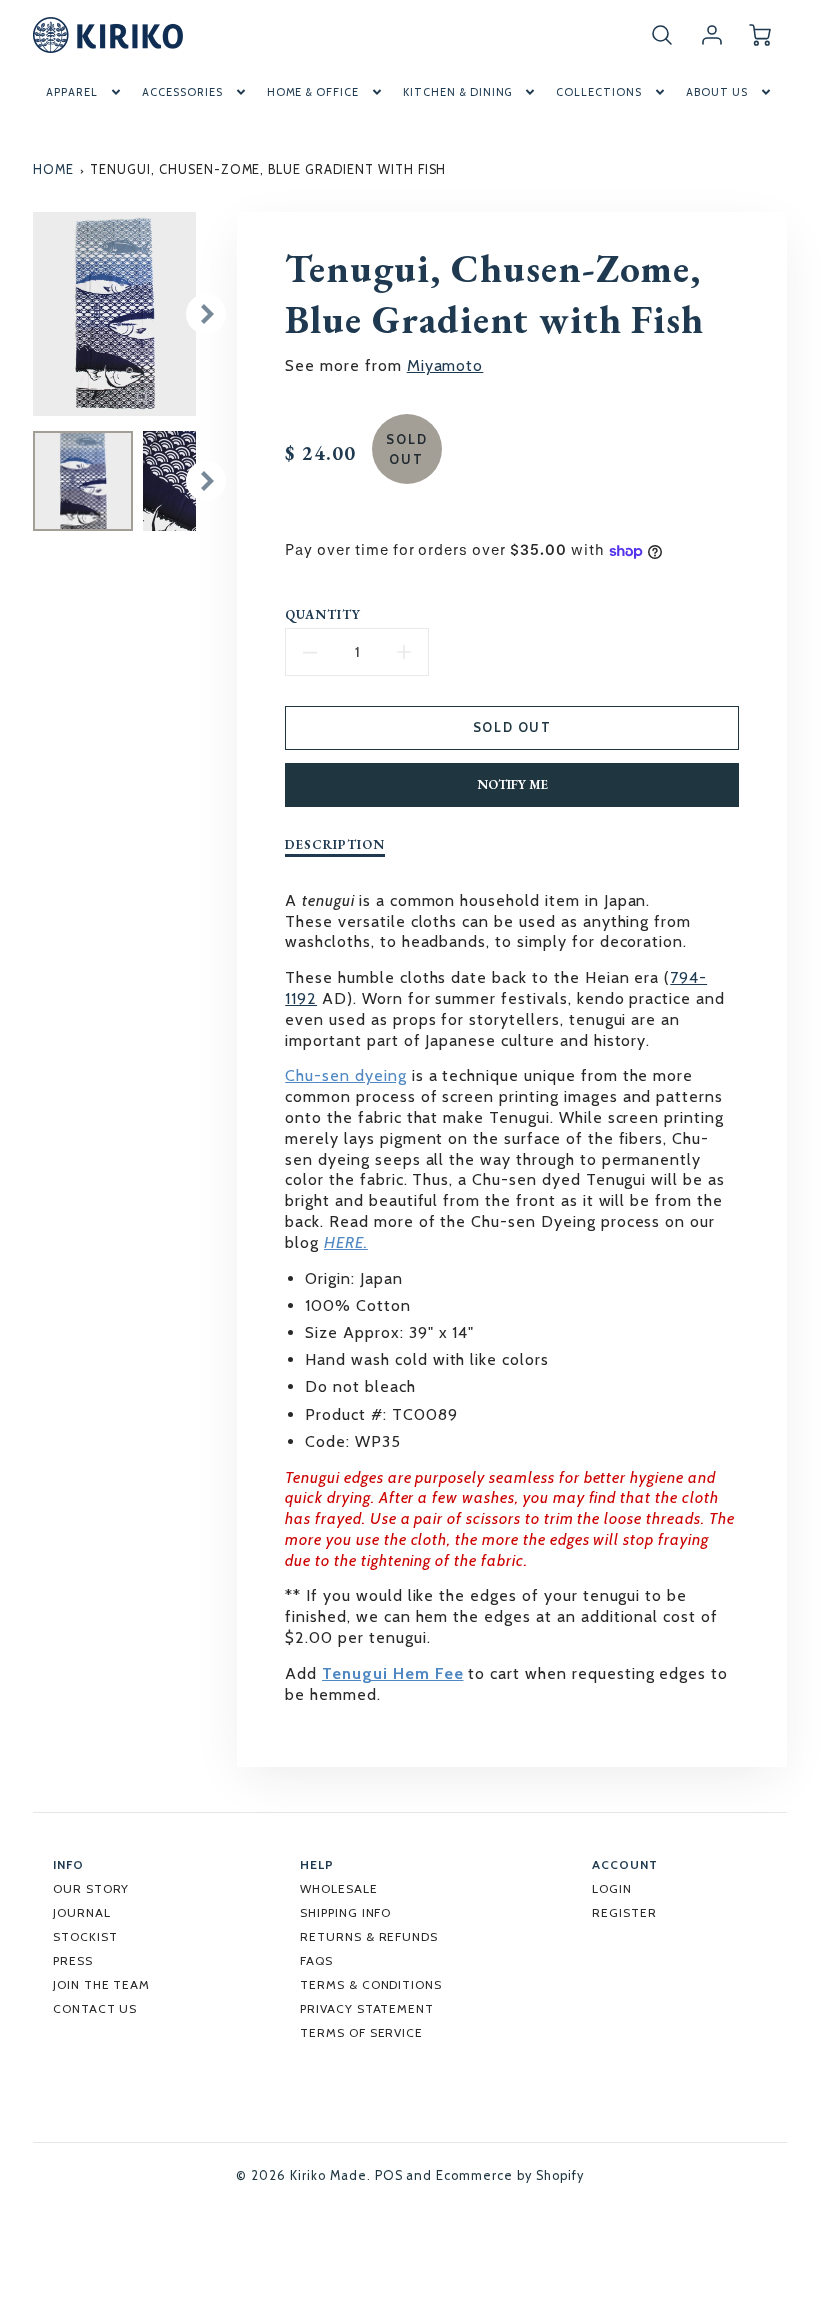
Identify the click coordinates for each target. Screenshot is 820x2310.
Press (73, 1960)
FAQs (316, 1960)
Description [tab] (335, 845)
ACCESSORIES (182, 92)
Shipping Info (345, 1912)
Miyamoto (445, 365)
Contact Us (95, 2008)
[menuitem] (85, 92)
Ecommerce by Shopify (509, 2175)
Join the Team (101, 1984)
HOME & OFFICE (313, 92)
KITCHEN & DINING (457, 92)
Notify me (512, 784)
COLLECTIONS (599, 92)
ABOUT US (717, 92)
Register (624, 1912)
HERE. (346, 1242)
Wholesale (339, 1888)
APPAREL (72, 92)
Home (53, 169)
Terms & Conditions (371, 1984)
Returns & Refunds (369, 1936)
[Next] (206, 314)
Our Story (91, 1888)
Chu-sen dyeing (345, 1075)
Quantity (323, 615)
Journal (82, 1912)
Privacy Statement (367, 2008)
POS (389, 2175)
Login (612, 1888)
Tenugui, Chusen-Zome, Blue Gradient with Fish (268, 169)
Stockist (85, 1936)
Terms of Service (361, 2032)
